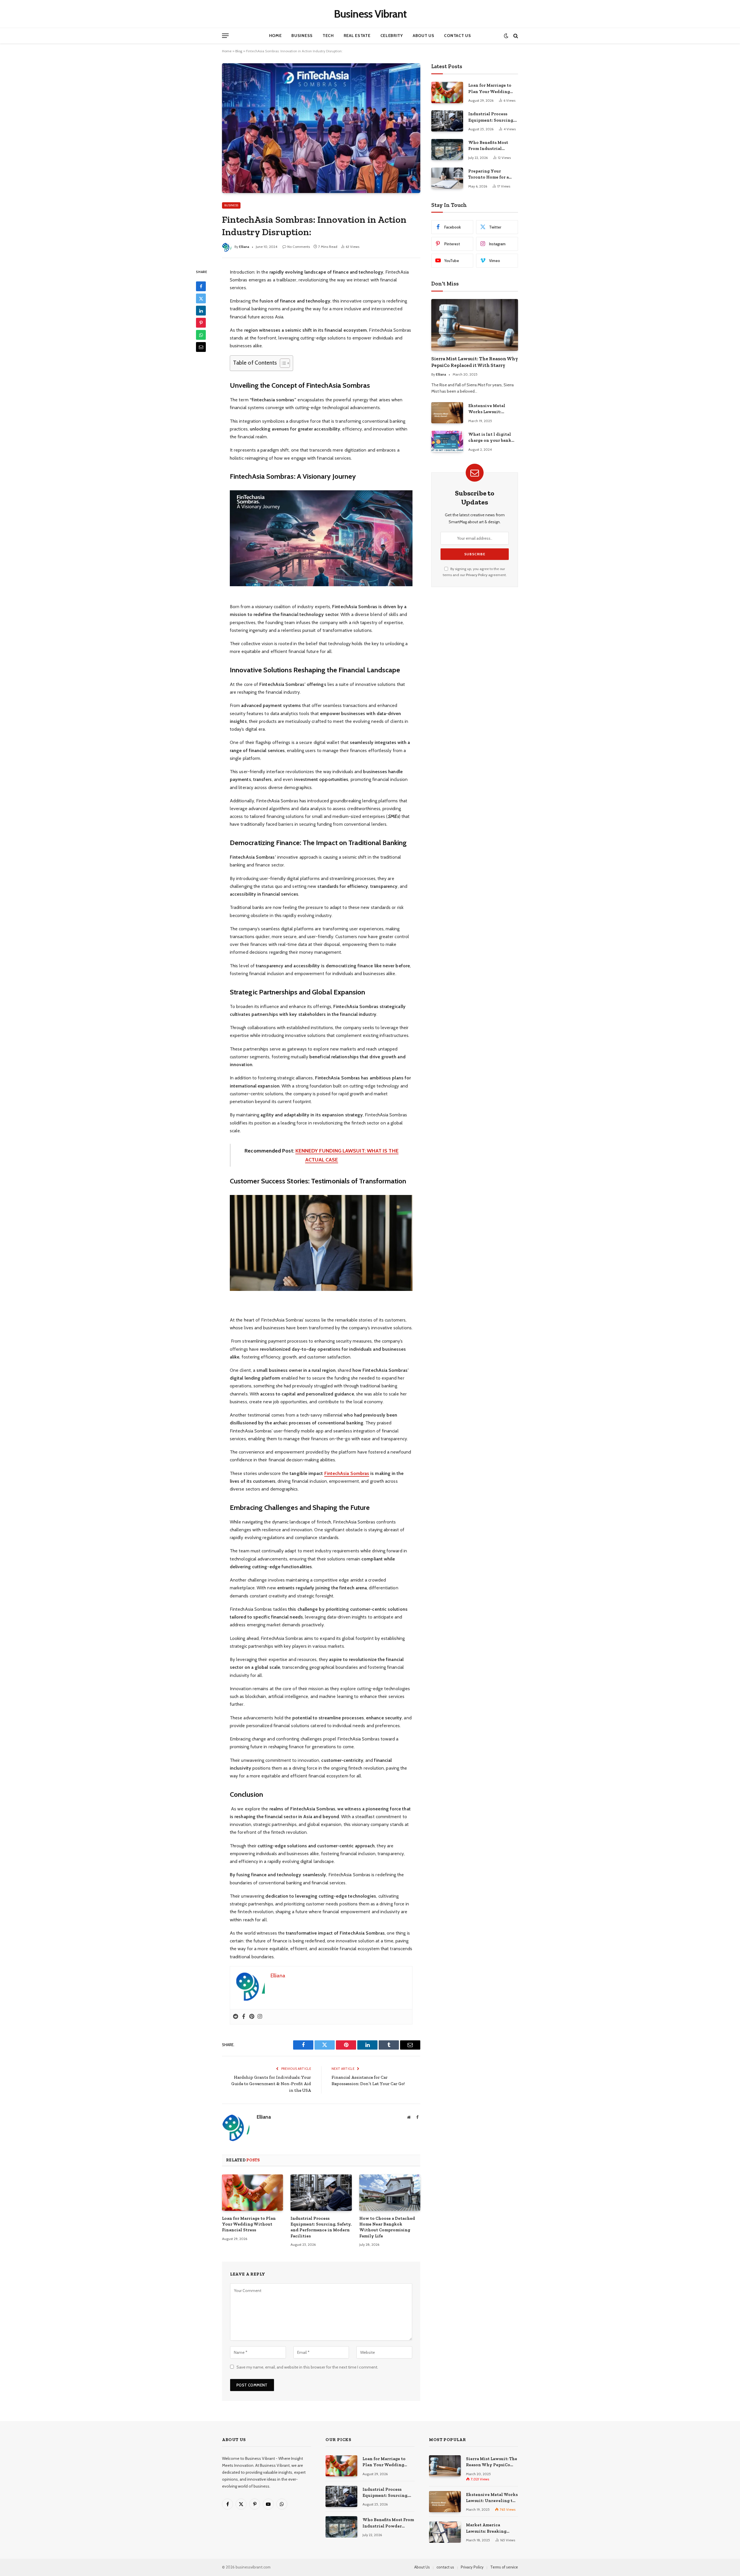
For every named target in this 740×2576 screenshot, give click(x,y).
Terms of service (504, 2567)
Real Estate (357, 36)
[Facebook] (201, 286)
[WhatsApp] (201, 335)
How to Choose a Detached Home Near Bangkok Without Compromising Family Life (387, 2227)
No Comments (299, 247)
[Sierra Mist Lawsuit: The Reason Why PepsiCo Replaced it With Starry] (475, 325)
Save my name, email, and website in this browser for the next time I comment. (307, 2367)
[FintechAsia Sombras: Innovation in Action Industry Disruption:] (321, 128)
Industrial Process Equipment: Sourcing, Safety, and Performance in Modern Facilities (321, 2227)
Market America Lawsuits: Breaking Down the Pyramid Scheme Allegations (487, 2528)
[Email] (201, 347)
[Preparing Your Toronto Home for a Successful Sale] (447, 178)
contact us (445, 2567)
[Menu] (225, 36)
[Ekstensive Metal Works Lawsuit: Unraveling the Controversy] (447, 413)
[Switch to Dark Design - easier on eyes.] (506, 36)
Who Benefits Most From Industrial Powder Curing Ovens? (492, 146)
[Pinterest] (201, 323)
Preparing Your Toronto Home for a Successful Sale (489, 175)
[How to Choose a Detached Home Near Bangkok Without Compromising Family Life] (390, 2193)
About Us (424, 36)
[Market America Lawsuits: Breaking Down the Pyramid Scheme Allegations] (445, 2532)
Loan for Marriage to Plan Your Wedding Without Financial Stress (249, 2224)
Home (275, 36)
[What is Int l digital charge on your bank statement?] (447, 441)
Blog (239, 51)
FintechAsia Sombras (347, 1473)
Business (302, 36)
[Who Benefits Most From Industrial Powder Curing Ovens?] (447, 150)
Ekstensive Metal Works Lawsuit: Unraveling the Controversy (487, 409)
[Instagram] (260, 2017)
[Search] (515, 36)
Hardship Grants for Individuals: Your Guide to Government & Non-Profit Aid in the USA (271, 2084)
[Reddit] (236, 2017)
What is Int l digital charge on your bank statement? (490, 438)
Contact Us (457, 36)
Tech (328, 36)
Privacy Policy (477, 575)
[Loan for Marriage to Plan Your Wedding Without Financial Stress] (252, 2193)
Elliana (244, 247)
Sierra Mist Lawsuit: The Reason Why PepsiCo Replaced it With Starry (475, 362)
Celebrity (392, 36)
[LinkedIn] (201, 311)
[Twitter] (201, 298)
